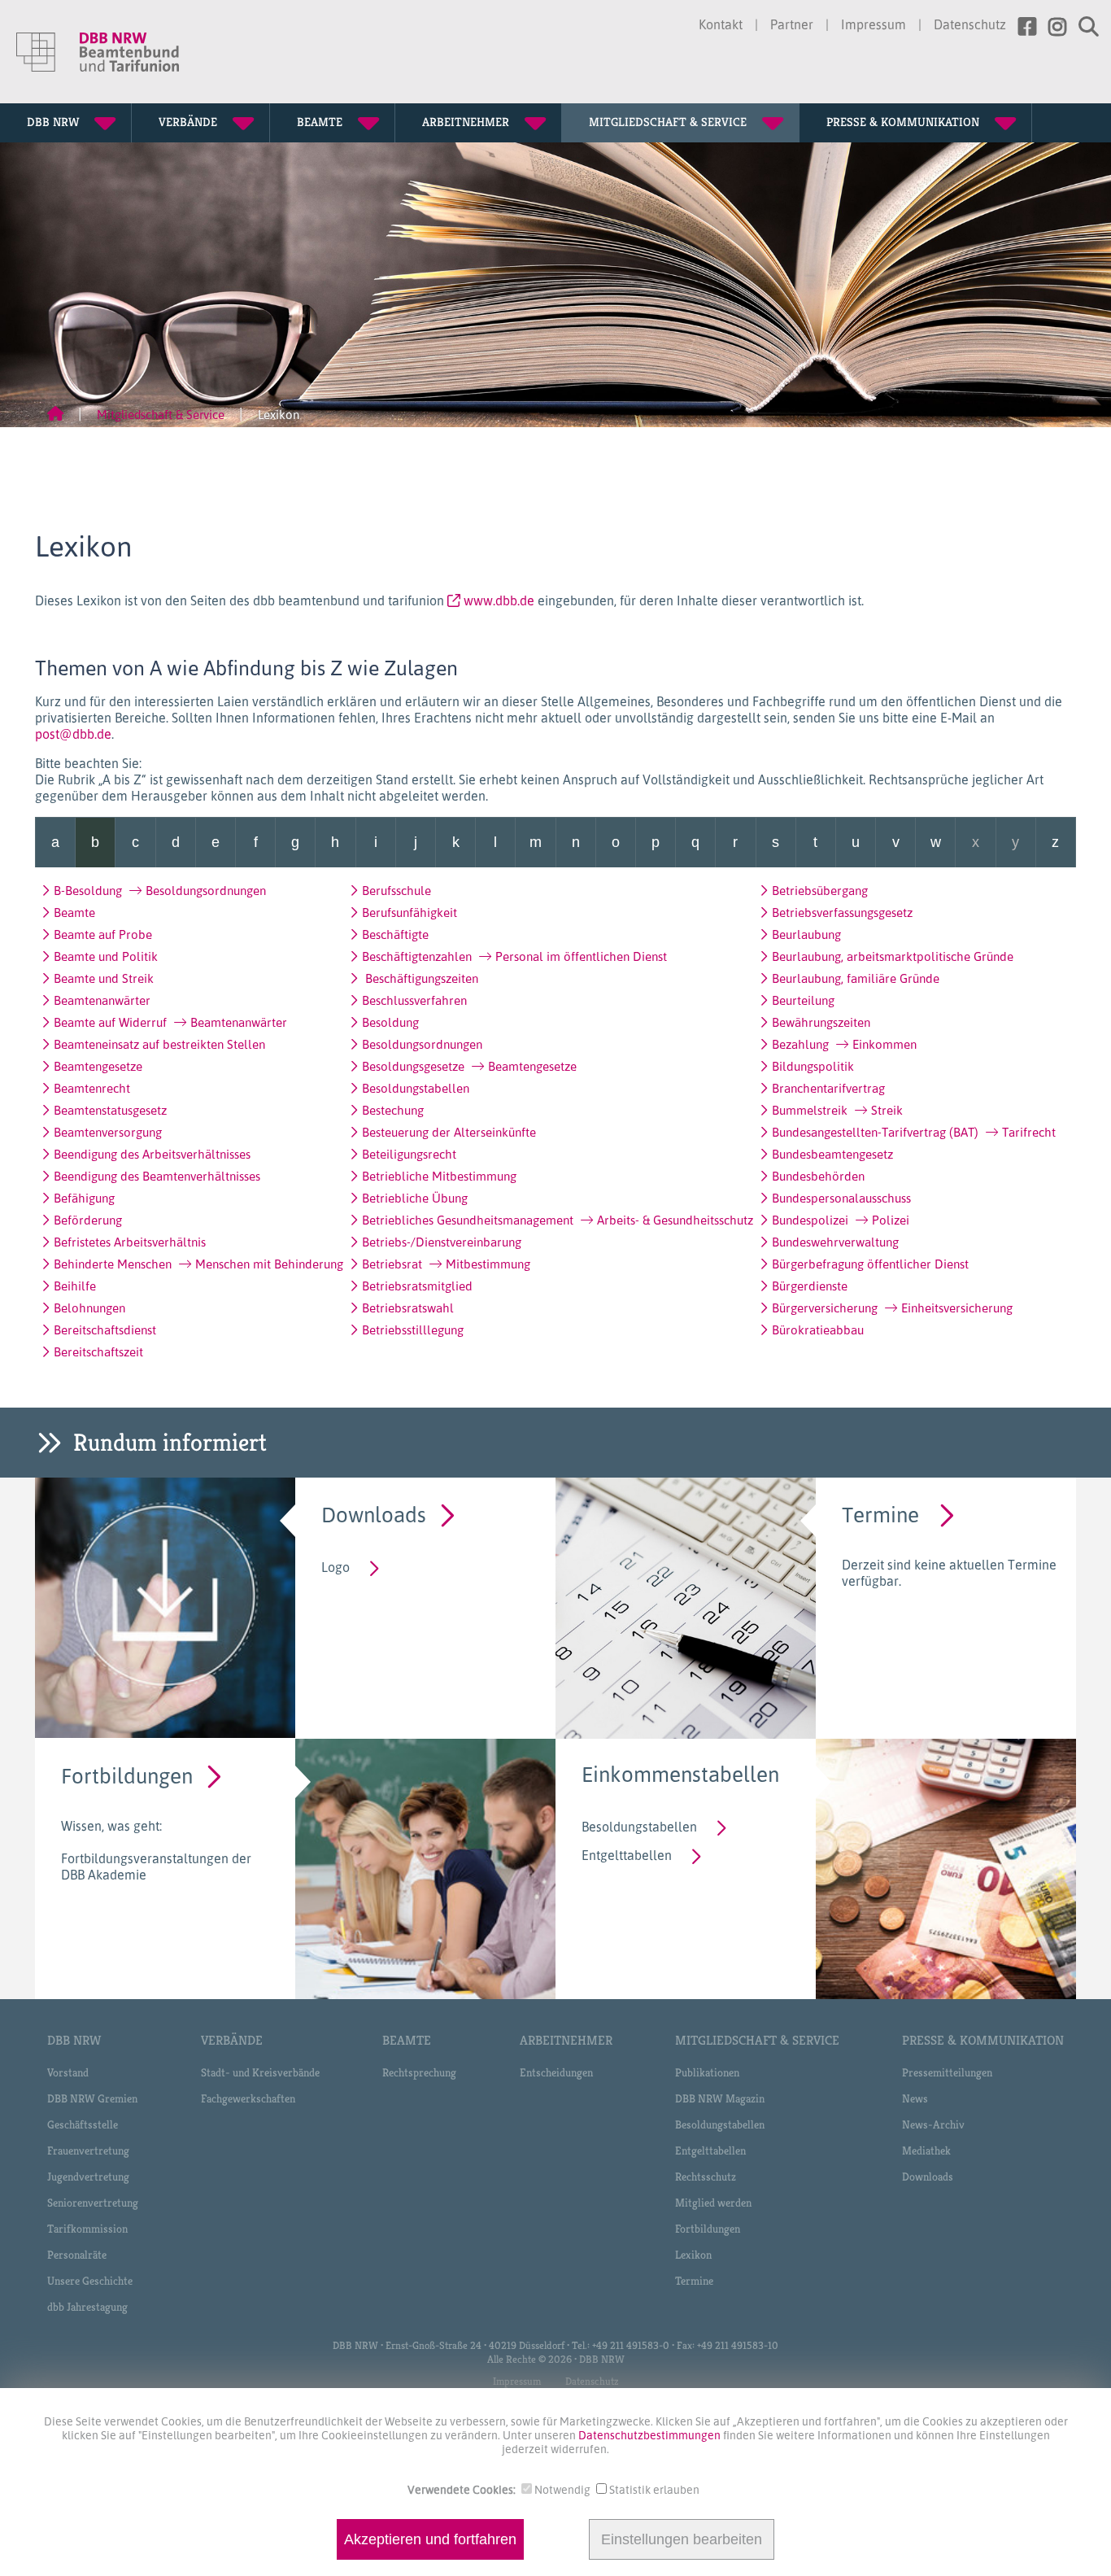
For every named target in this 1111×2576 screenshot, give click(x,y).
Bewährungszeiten (821, 1022)
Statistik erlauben (654, 2489)
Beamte (74, 912)
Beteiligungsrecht (409, 1154)
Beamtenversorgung (108, 1132)
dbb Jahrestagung (87, 2307)
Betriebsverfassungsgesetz (842, 912)
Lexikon (693, 2255)
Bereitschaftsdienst (105, 1329)
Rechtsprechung (419, 2072)
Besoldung (390, 1022)
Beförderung (88, 1220)
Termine (880, 1514)
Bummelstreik (837, 1110)
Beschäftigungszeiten (420, 978)
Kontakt (721, 24)
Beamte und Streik (104, 978)
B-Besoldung (160, 890)
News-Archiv (933, 2124)
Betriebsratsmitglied (417, 1286)
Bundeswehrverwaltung (835, 1242)
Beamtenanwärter (102, 1000)
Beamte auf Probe (103, 934)
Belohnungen (89, 1308)
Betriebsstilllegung (413, 1329)
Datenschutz (970, 24)
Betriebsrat (446, 1264)
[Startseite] (55, 415)
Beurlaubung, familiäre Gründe (856, 978)
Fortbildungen (127, 1775)
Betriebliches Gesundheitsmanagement (558, 1220)
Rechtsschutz (706, 2177)
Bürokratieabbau (818, 1329)
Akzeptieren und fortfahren (430, 2539)
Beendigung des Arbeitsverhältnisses (152, 1154)
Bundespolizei (841, 1220)
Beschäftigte (395, 934)
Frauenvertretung (88, 2150)
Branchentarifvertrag (828, 1088)
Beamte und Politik (106, 956)
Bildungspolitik (813, 1066)
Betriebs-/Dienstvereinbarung (442, 1242)
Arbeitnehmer (566, 2040)
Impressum (874, 24)
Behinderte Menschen (198, 1264)
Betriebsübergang (820, 890)
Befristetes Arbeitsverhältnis (130, 1242)
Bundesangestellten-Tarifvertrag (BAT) (914, 1132)
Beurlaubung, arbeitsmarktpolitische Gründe (893, 956)
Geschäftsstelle (83, 2124)
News (915, 2098)
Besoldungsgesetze (469, 1066)
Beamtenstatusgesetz (110, 1110)
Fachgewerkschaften (248, 2098)
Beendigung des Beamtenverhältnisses (157, 1176)
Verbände (232, 2040)
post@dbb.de (73, 734)
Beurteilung (803, 1000)
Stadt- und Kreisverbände (260, 2072)
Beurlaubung (806, 934)
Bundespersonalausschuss (841, 1198)
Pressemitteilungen (947, 2072)
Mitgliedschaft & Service (161, 415)
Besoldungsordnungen (422, 1044)
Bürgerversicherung (892, 1308)
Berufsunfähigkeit (410, 912)
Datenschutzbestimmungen (651, 2435)
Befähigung (84, 1198)
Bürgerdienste (810, 1286)
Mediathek (926, 2150)
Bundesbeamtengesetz (832, 1154)
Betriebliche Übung (415, 1198)
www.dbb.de (499, 600)
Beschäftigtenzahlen (514, 956)
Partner (792, 24)
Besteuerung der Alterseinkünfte (449, 1132)
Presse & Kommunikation (983, 2040)
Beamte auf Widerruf (170, 1022)
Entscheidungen (556, 2072)
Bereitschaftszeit (98, 1351)
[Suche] (1083, 27)
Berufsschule (396, 890)
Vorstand (68, 2072)
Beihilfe (75, 1286)
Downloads (374, 1514)
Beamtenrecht (92, 1088)
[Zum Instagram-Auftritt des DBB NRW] (1051, 27)
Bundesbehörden (818, 1176)
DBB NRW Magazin (720, 2098)
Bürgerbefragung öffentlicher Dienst (870, 1264)
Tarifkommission (87, 2229)
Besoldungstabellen (416, 1088)
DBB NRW (74, 2040)
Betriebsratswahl (408, 1308)
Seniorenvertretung (93, 2203)
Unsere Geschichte (90, 2281)
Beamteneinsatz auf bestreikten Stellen (159, 1044)
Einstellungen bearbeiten (682, 2539)
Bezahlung (844, 1044)
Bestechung (393, 1110)
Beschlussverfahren (414, 1000)
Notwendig (562, 2489)
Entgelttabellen (627, 1855)
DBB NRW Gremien (92, 2098)
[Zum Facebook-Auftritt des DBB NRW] (1021, 27)
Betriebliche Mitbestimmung (439, 1176)
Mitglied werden (713, 2203)
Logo (335, 1567)
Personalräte (77, 2255)
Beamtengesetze (98, 1066)
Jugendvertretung (88, 2177)
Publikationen (707, 2072)
